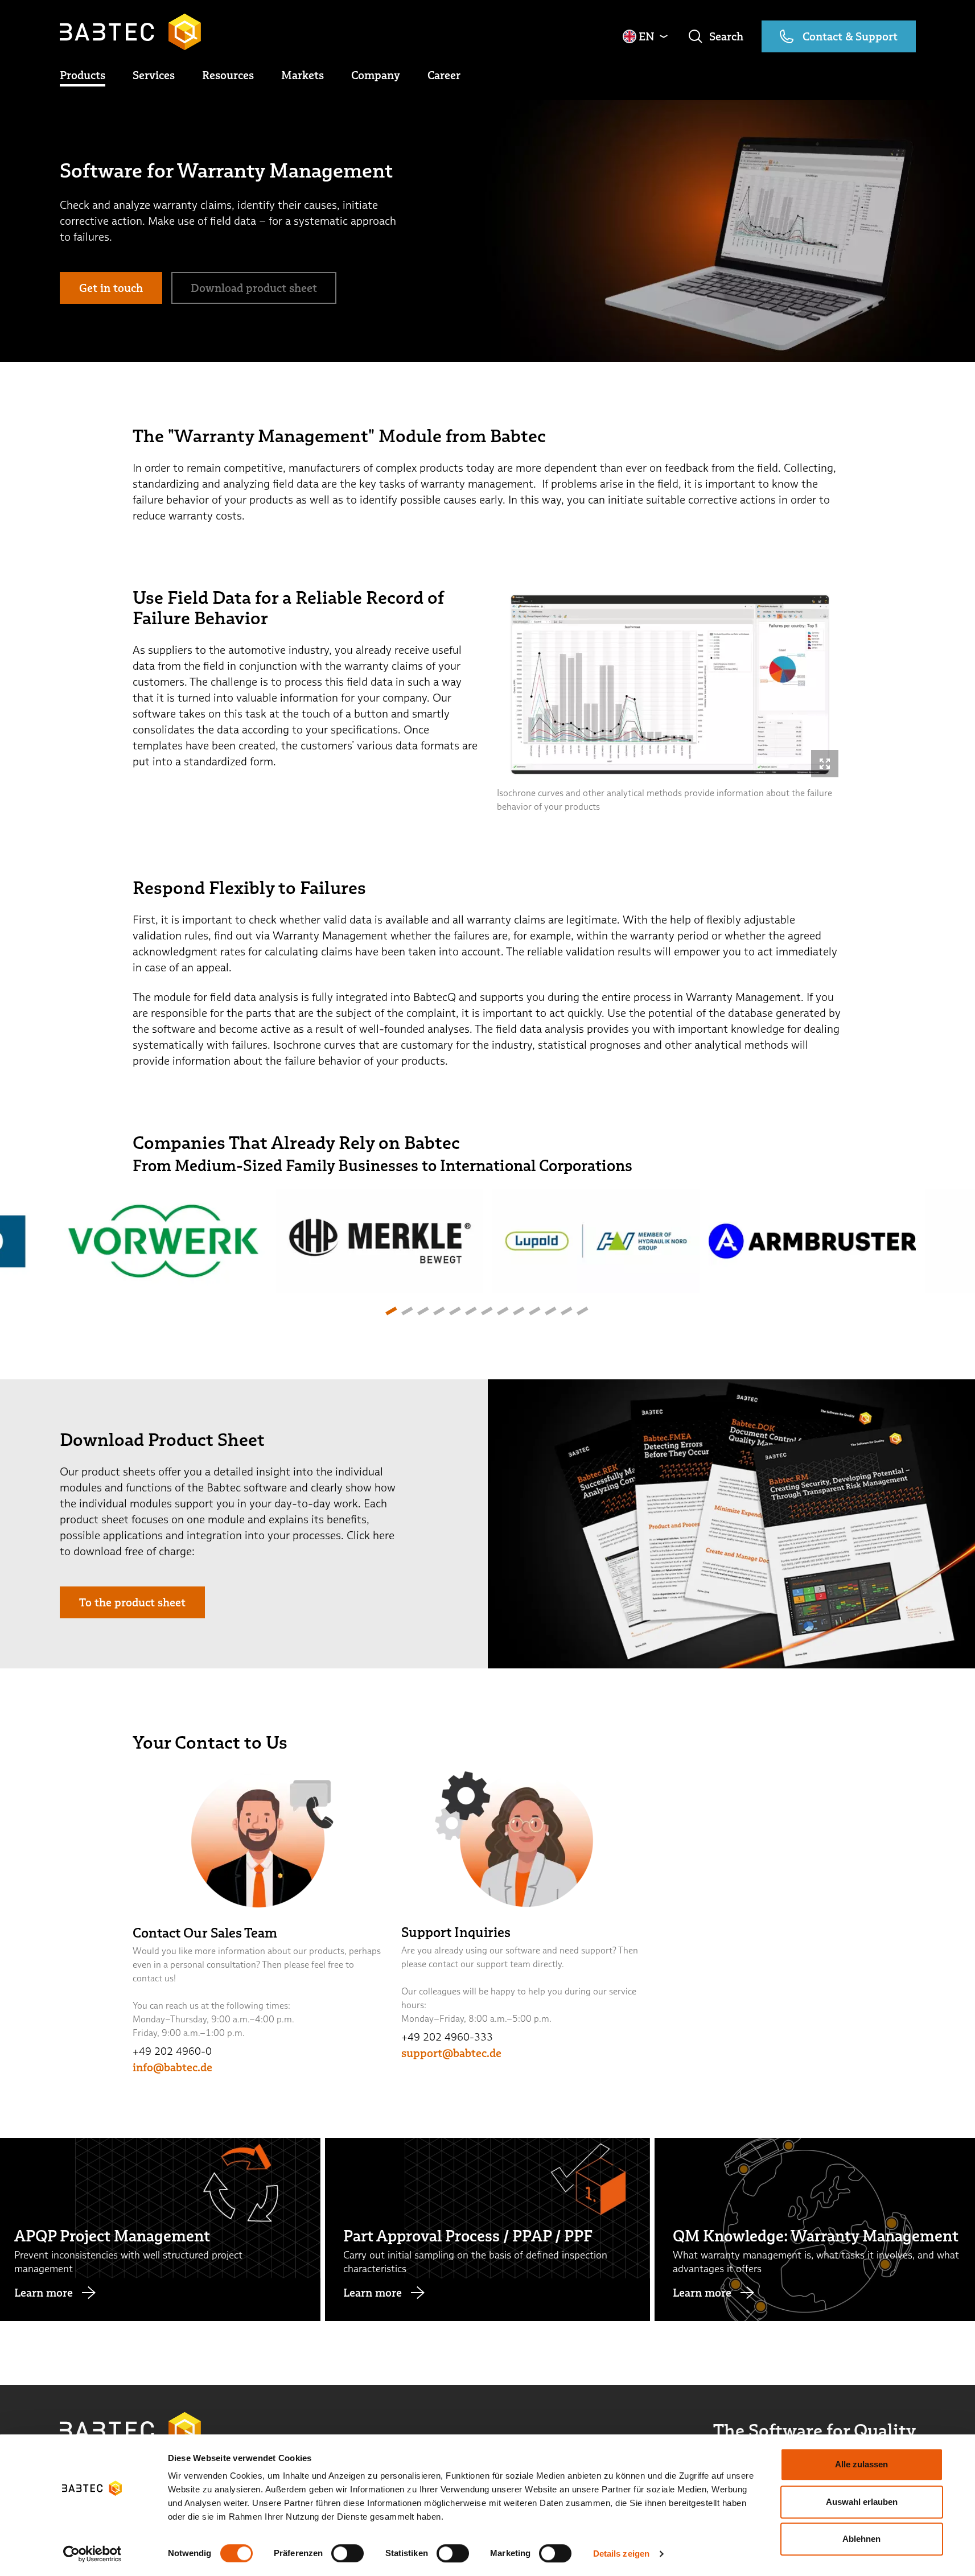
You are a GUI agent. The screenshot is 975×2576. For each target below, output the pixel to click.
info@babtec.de (172, 2067)
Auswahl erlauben (862, 2502)
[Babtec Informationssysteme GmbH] (130, 32)
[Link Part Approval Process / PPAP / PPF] (487, 2229)
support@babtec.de (451, 2053)
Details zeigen (621, 2554)
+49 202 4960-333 (447, 2037)
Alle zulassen (861, 2464)
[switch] (347, 2553)
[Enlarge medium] (825, 764)
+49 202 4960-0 (172, 2051)
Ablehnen (861, 2539)
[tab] (391, 1311)
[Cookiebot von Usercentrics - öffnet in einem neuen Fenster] (92, 2554)
